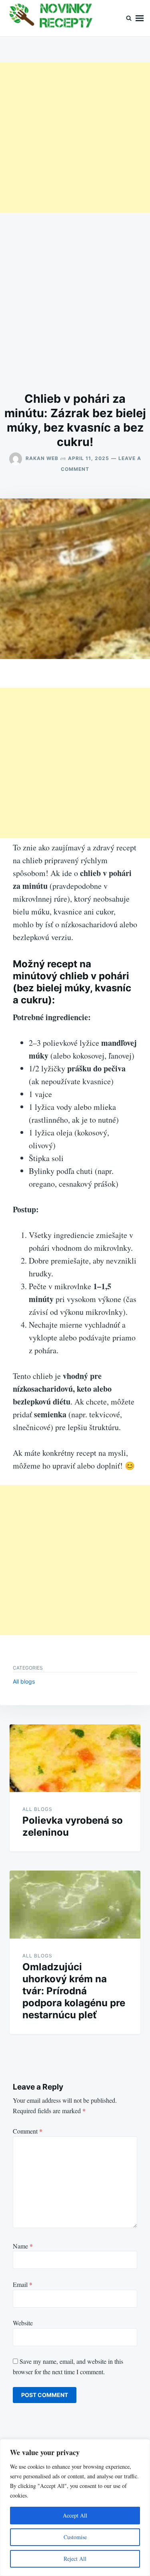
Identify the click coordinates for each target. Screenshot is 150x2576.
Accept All (75, 2515)
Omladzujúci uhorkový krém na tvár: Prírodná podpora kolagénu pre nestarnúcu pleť (74, 1991)
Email (23, 2284)
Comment (28, 2131)
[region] (75, 2508)
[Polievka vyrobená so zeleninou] (75, 1758)
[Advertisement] (75, 138)
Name (23, 2246)
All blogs (24, 1681)
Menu (140, 18)
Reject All (75, 2559)
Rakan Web (42, 458)
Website (23, 2323)
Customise (75, 2537)
